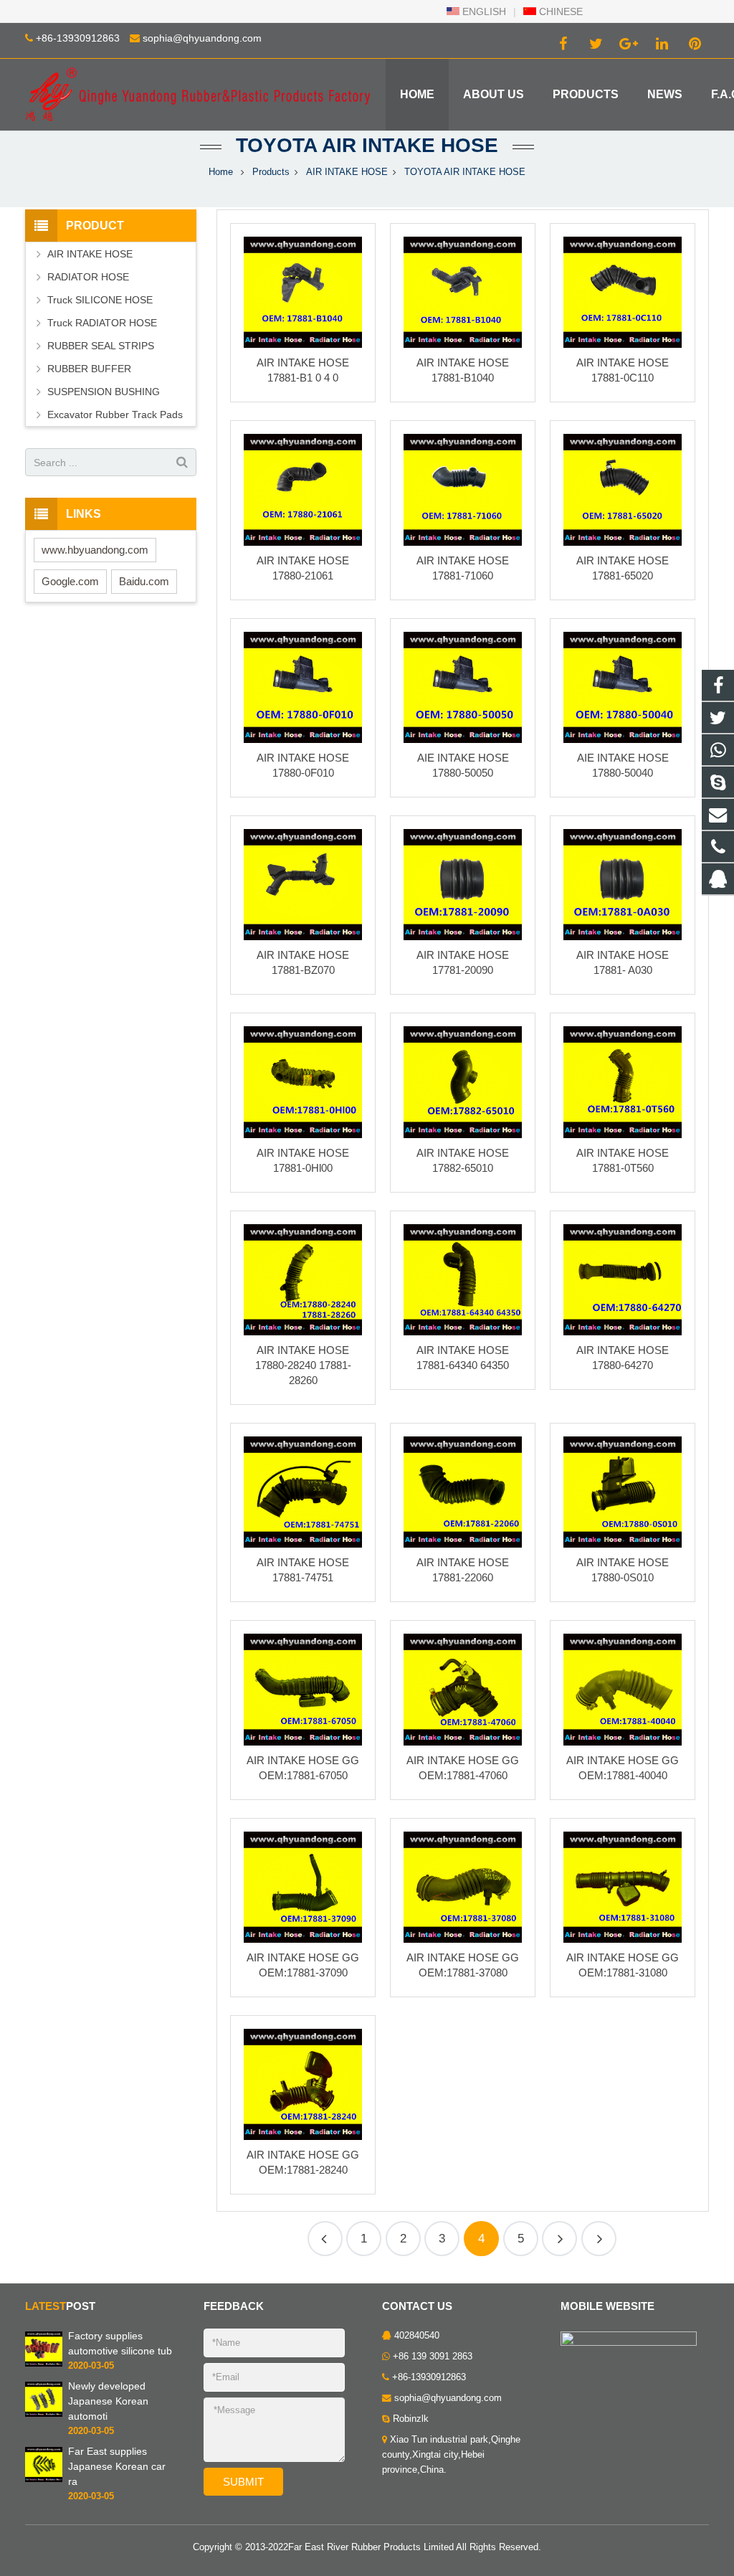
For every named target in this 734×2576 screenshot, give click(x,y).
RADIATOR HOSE (88, 277)
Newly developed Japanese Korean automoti (108, 2401)
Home (221, 172)
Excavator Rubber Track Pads (115, 415)
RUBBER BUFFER (89, 369)
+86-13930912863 (78, 38)
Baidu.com (144, 581)
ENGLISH (483, 11)
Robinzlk (411, 2419)
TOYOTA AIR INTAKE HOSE (367, 145)
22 (559, 2239)
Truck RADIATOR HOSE (102, 323)
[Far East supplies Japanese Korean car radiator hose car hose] (44, 2479)
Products (271, 172)
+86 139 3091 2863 (433, 2357)
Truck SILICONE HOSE (100, 300)
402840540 (417, 2336)
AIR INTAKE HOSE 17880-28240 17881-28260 (303, 1365)
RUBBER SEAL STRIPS (101, 346)
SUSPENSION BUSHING (104, 392)
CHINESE (559, 11)
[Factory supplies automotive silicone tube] (44, 2364)
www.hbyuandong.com (95, 550)
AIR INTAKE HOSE (347, 172)
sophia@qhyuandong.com (202, 38)
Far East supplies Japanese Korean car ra (117, 2466)
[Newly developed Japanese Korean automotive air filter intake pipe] (44, 2414)
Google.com (70, 581)
